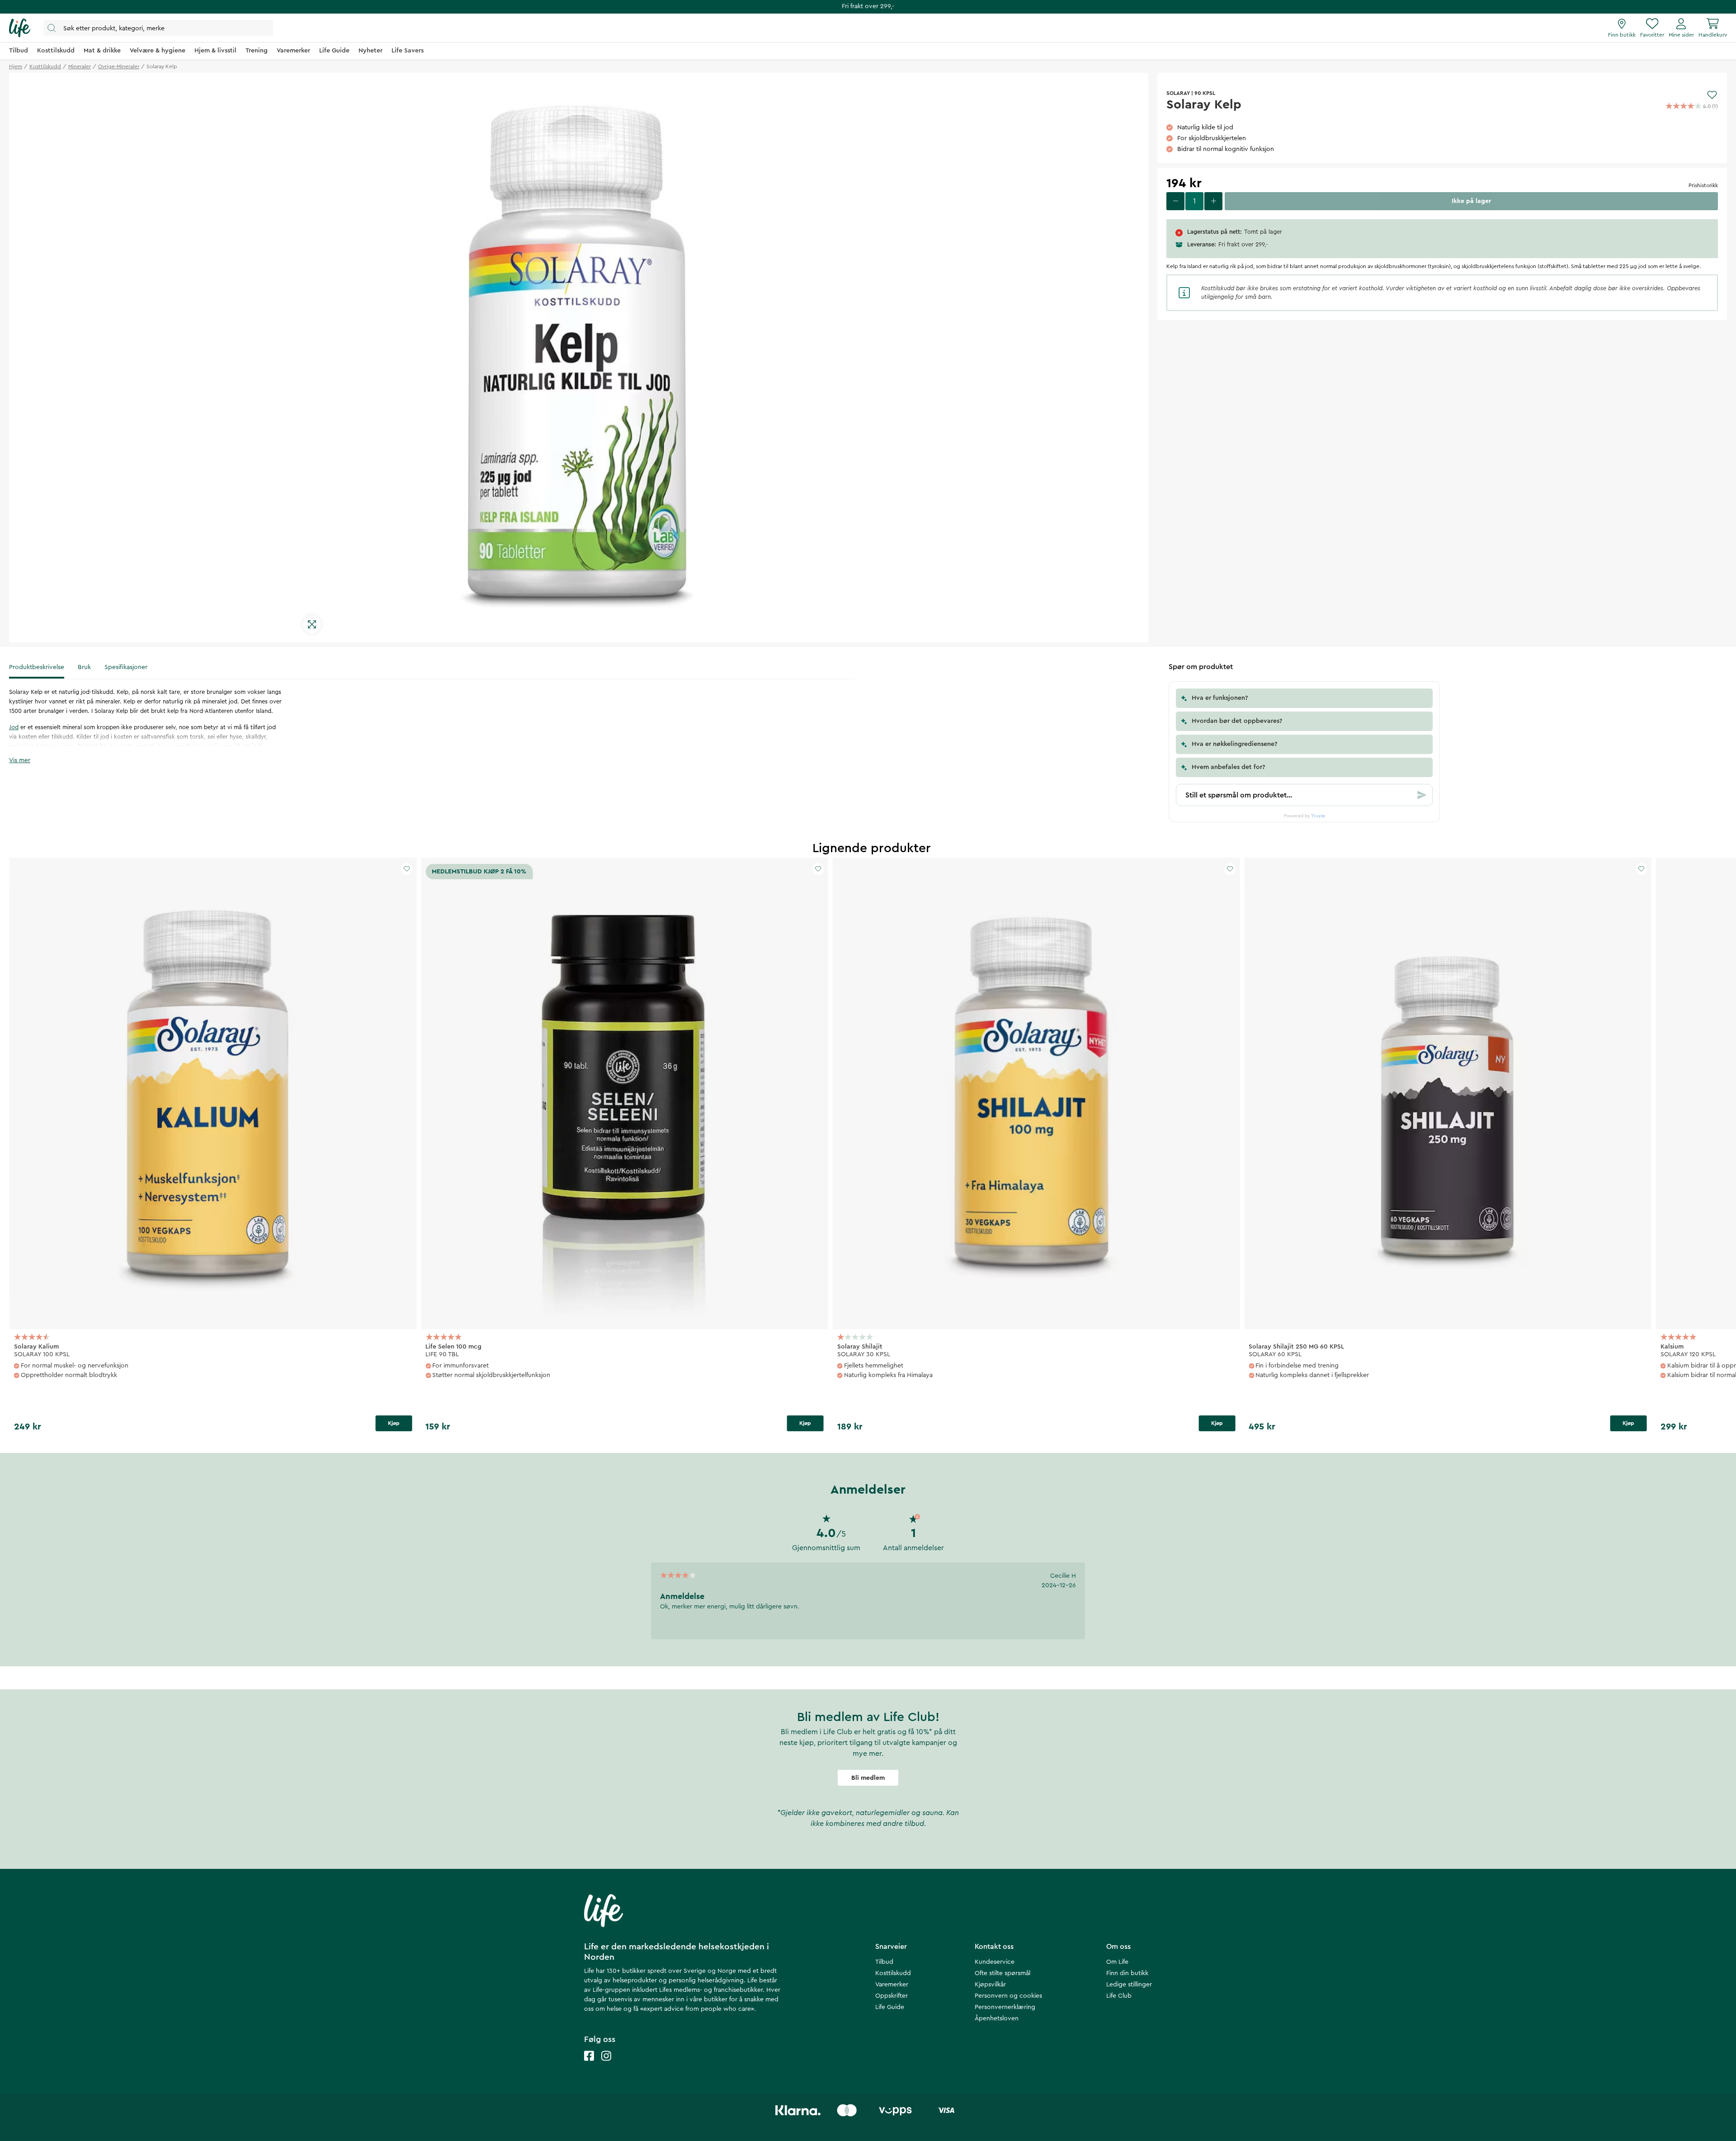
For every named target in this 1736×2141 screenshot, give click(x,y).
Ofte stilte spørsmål (1002, 1973)
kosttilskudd (45, 66)
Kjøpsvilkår (990, 1985)
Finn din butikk (1127, 1973)
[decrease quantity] (1175, 201)
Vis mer (20, 760)
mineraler (80, 66)
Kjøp (394, 1423)
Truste (1318, 816)
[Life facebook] (589, 2065)
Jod (14, 727)
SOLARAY (1178, 93)
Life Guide (890, 2007)
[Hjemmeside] (20, 28)
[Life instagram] (606, 2065)
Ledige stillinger (1129, 1985)
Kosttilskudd (893, 1973)
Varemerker (892, 1985)
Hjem (16, 66)
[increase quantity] (1213, 201)
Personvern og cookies (1008, 1996)
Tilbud (884, 1962)
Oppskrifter (892, 1996)
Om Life (1117, 1962)
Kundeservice (995, 1962)
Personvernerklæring (1005, 2007)
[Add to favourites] (1712, 95)
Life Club (1119, 1996)
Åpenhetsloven (997, 2018)
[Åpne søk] (158, 28)
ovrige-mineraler (119, 66)
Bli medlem (868, 1778)
